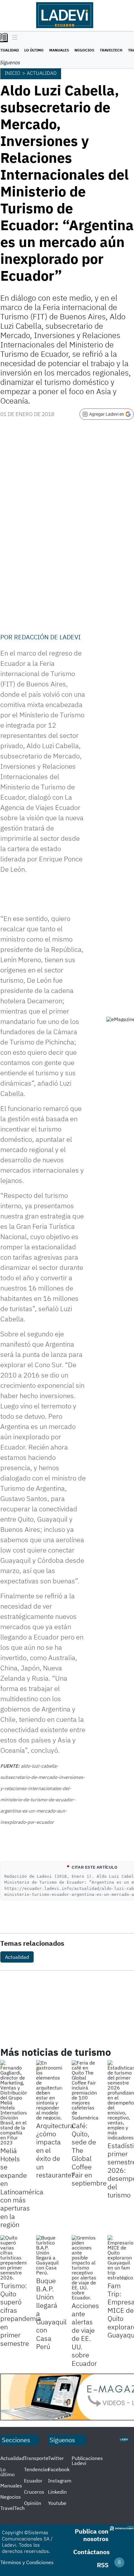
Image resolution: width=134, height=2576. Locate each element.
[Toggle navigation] (13, 38)
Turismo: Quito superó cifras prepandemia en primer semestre (21, 2314)
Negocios (84, 50)
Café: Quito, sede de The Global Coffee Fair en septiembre (89, 2154)
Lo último (34, 50)
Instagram (60, 2481)
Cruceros (34, 2492)
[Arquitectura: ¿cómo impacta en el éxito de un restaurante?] (49, 2090)
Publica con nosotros (92, 2535)
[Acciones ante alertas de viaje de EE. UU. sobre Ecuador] (85, 2268)
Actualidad (42, 73)
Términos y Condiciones (27, 2562)
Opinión (33, 2503)
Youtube (57, 2503)
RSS (103, 2565)
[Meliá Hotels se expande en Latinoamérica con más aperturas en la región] (14, 2103)
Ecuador (33, 2481)
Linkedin (57, 2492)
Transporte (36, 2458)
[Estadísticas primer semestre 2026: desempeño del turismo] (121, 2100)
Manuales (59, 50)
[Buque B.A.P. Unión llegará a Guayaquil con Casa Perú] (49, 2255)
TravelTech (111, 50)
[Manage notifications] (119, 2562)
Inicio (12, 73)
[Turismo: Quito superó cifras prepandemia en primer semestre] (14, 2258)
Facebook (59, 2469)
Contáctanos (91, 2552)
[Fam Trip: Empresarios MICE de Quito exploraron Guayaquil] (121, 2258)
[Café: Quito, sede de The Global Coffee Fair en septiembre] (85, 2090)
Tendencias (37, 2469)
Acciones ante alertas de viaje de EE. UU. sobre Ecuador (85, 2334)
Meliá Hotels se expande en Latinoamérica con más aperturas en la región (22, 2188)
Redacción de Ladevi (47, 637)
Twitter (56, 2458)
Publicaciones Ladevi (87, 2461)
